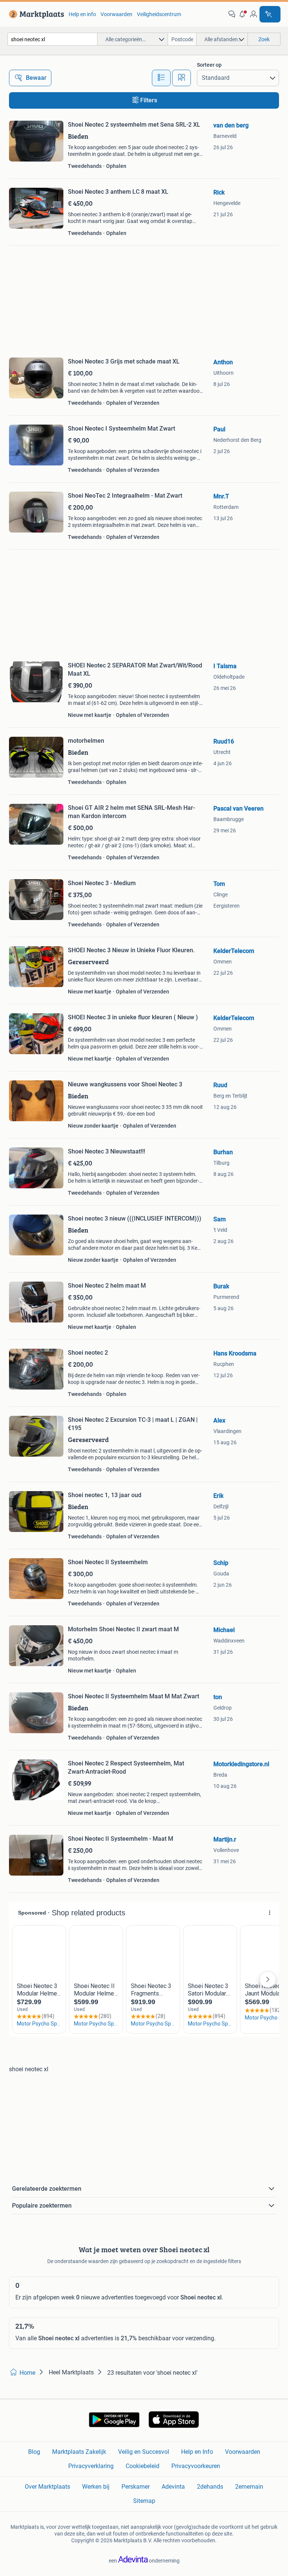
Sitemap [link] (144, 2501)
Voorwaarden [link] (116, 14)
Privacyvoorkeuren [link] (196, 2466)
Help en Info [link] (197, 2452)
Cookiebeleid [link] (142, 2466)
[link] (35, 14)
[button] (243, 14)
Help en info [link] (82, 14)
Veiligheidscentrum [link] (159, 14)
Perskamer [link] (136, 2487)
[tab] (161, 78)
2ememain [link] (249, 2487)
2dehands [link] (210, 2487)
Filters (149, 100)
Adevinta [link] (173, 2487)
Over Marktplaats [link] (47, 2487)
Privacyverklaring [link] (91, 2466)
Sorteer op (209, 65)
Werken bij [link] (96, 2487)
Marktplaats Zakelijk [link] (79, 2452)
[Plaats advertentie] (270, 14)
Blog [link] (34, 2452)
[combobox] (52, 39)
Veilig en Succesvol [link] (144, 2452)
